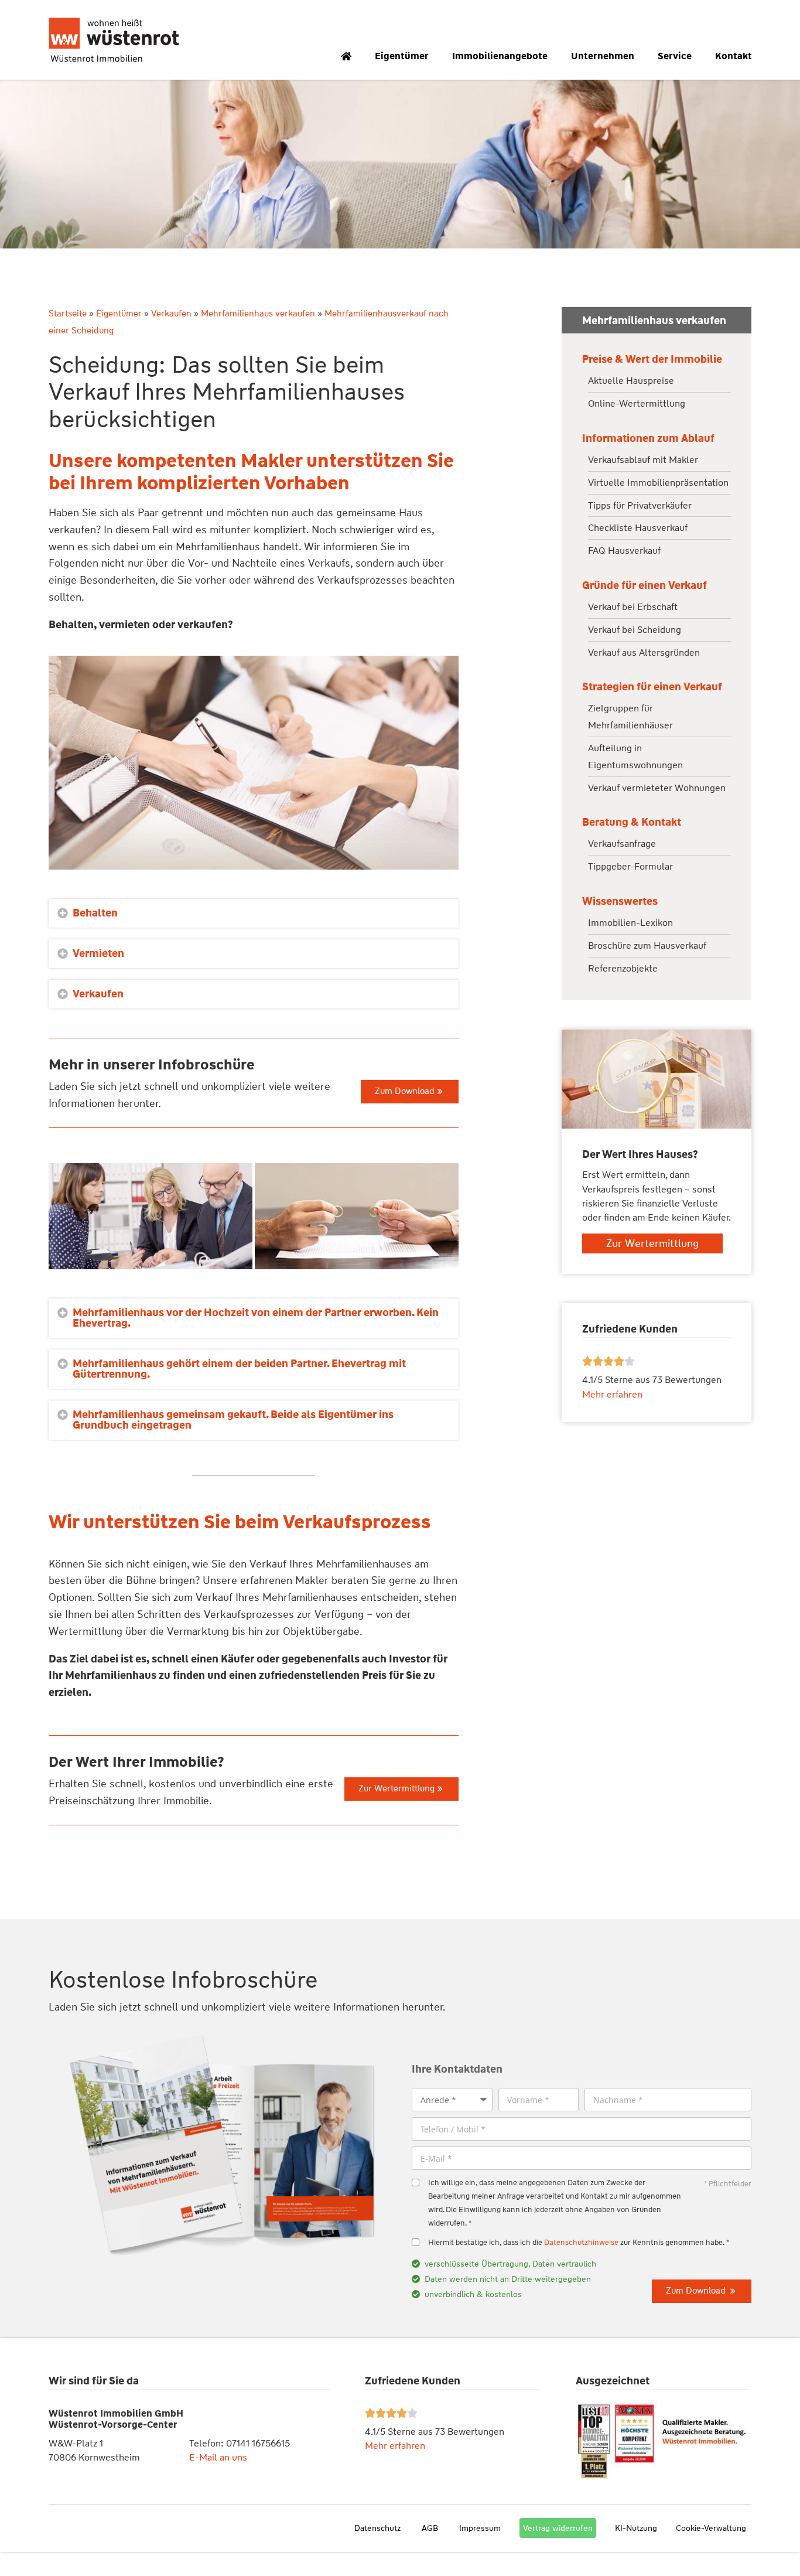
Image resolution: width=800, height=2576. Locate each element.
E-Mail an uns (218, 2457)
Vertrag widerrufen (558, 2528)
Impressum (480, 2528)
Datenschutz (377, 2528)
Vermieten (98, 953)
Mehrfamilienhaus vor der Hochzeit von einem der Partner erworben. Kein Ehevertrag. (256, 1318)
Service (675, 56)
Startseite (68, 314)
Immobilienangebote (500, 56)
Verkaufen (171, 314)
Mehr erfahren (395, 2446)
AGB (430, 2528)
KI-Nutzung (636, 2528)
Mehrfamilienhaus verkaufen (258, 314)
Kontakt (734, 56)
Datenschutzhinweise (581, 2242)
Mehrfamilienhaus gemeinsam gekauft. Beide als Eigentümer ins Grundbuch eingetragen (233, 1420)
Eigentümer (402, 56)
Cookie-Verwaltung (711, 2528)
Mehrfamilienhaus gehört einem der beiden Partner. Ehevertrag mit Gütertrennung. (239, 1369)
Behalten (95, 913)
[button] (254, 913)
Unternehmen (603, 56)
